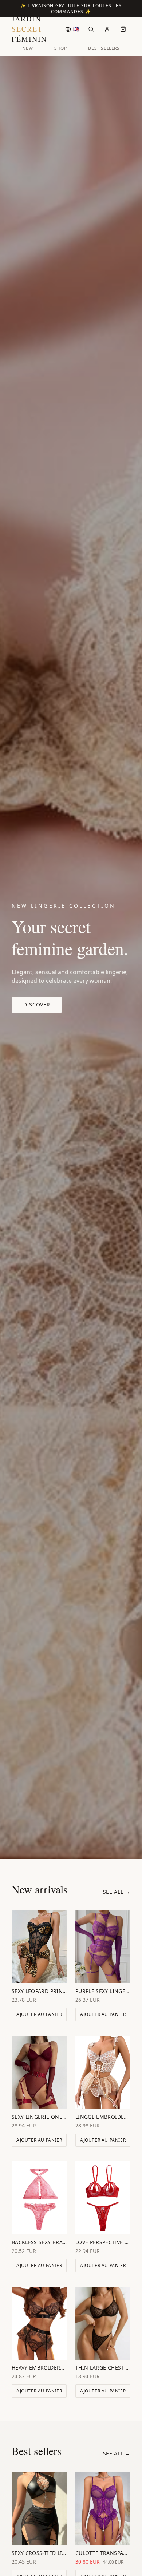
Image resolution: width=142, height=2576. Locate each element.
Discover (37, 1004)
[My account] (107, 29)
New (27, 48)
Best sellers (104, 48)
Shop (60, 48)
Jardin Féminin (29, 29)
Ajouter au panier (39, 2014)
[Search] (91, 29)
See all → (117, 1892)
